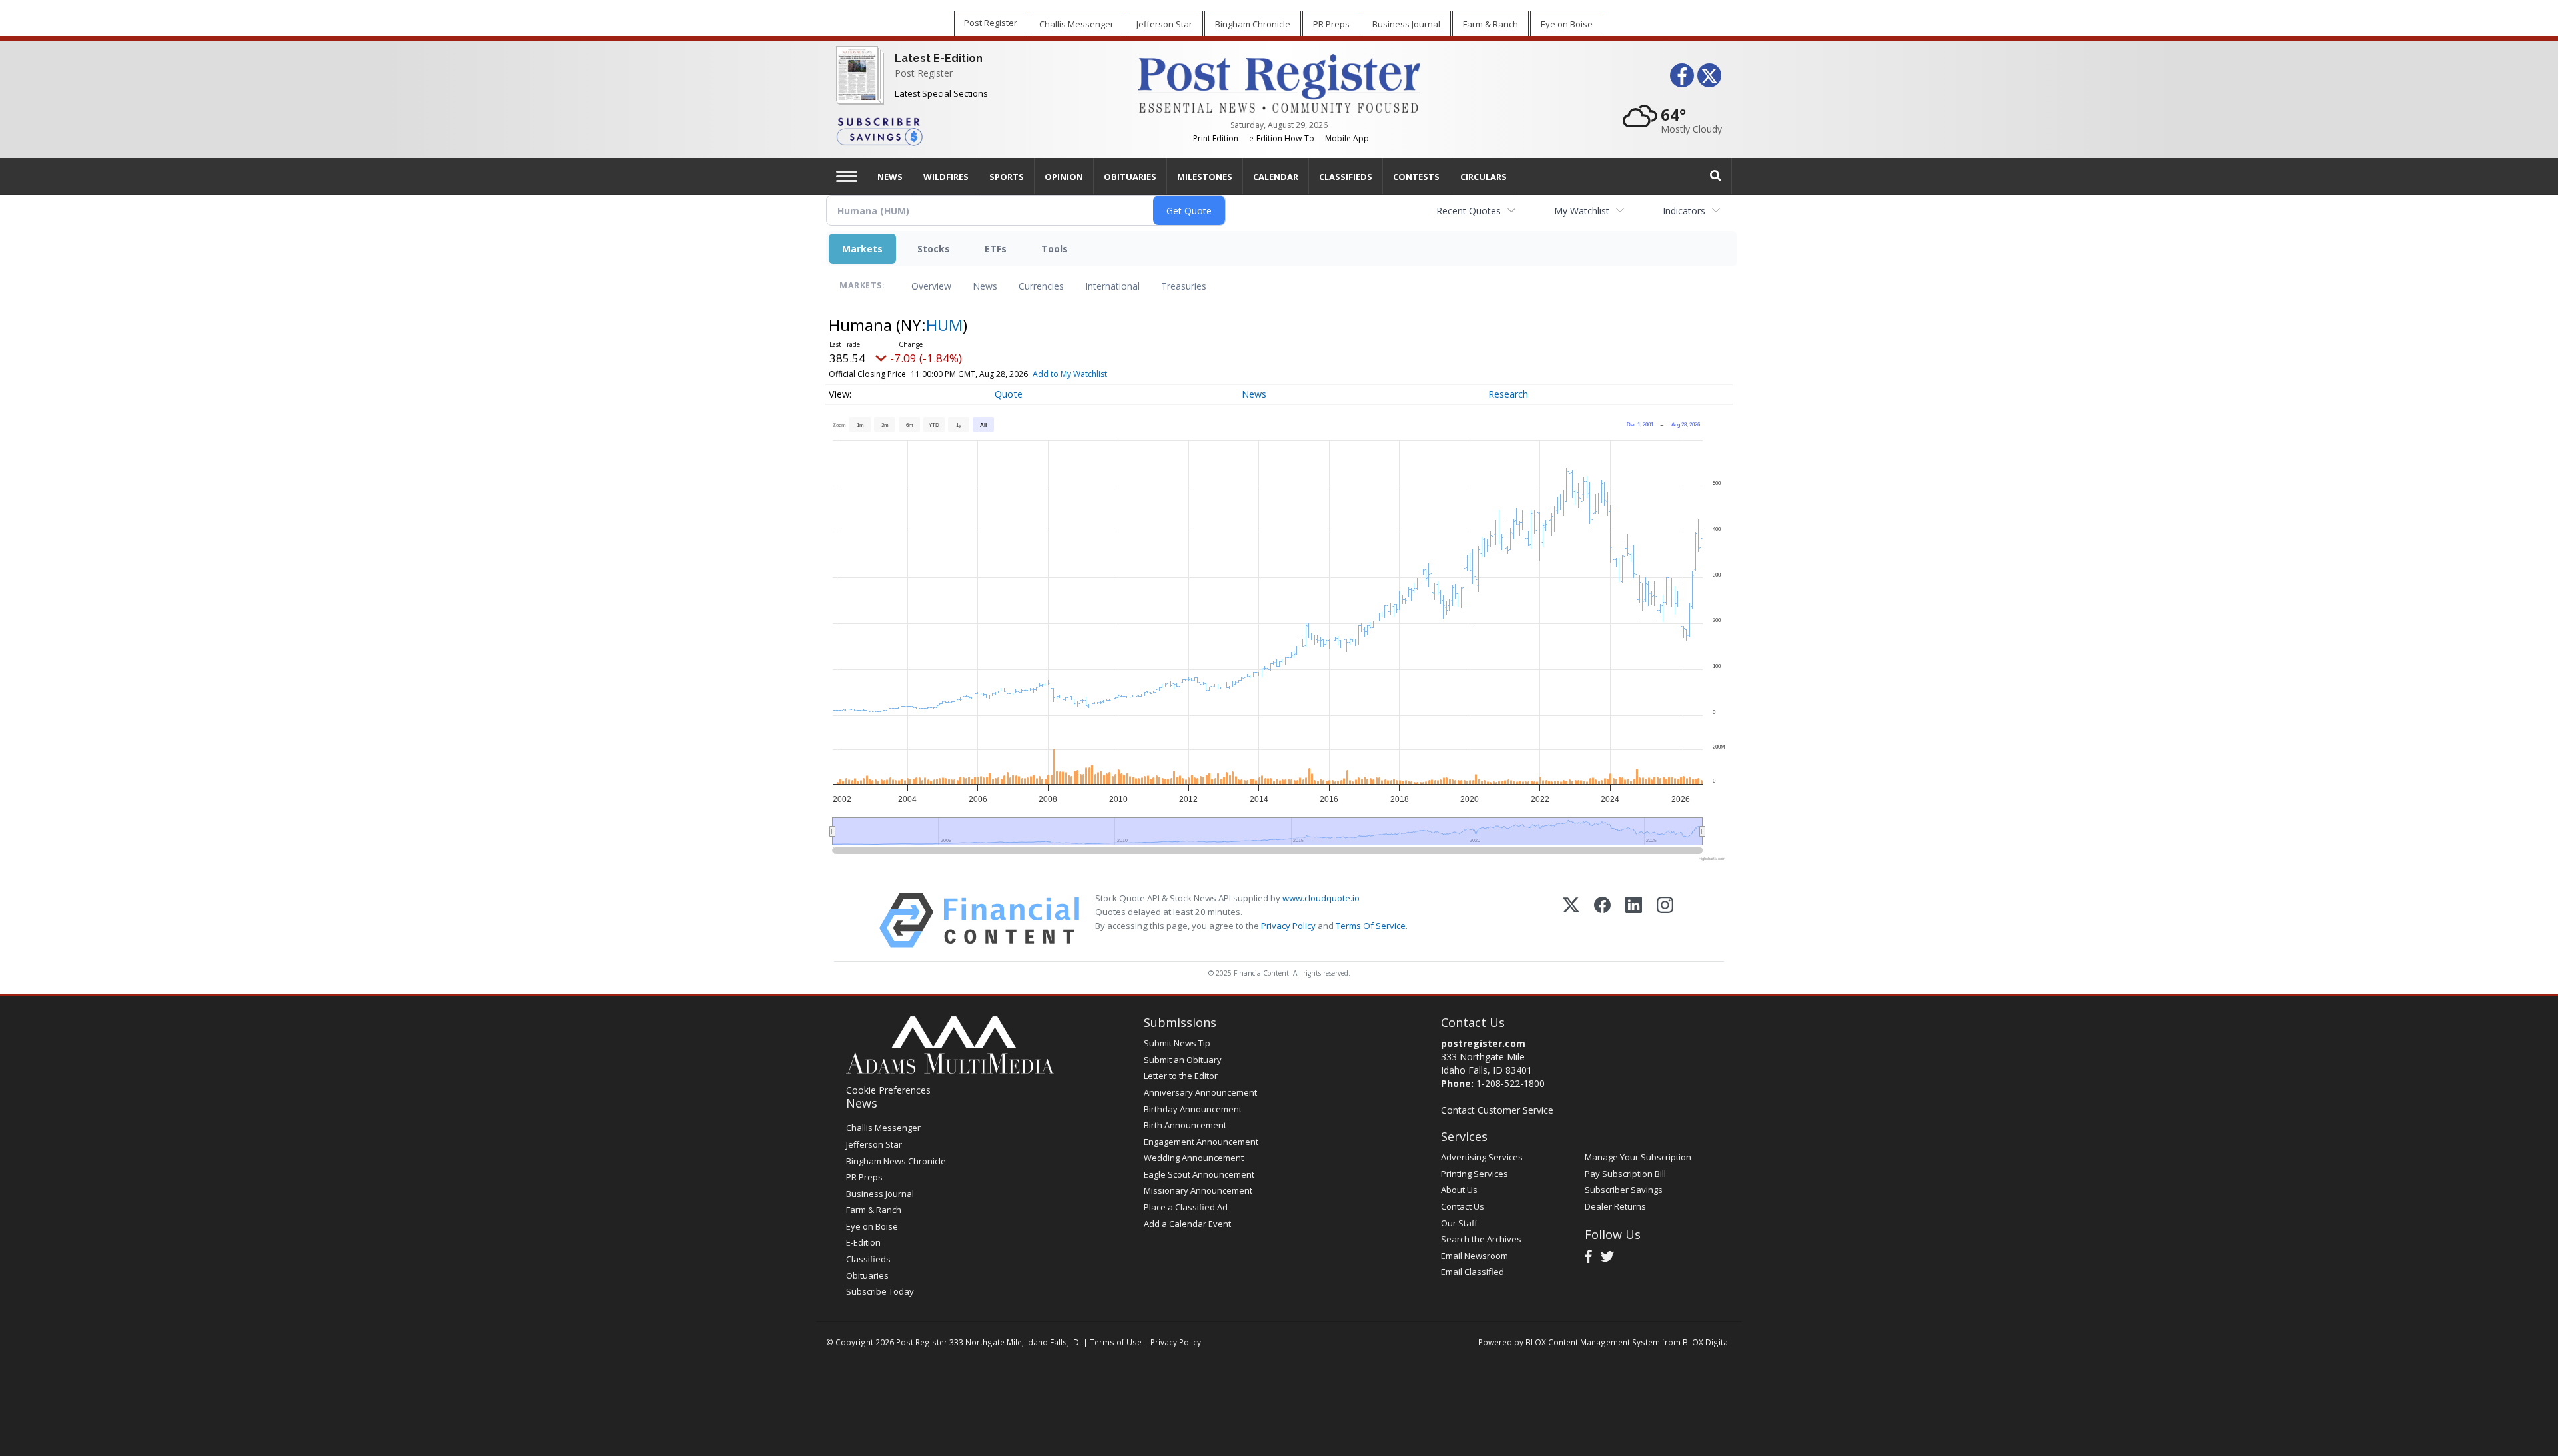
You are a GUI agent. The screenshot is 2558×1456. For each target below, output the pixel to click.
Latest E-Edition (939, 58)
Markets (862, 249)
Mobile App (1347, 138)
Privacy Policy (1288, 926)
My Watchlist (1582, 211)
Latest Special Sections (941, 93)
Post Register (924, 73)
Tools (1055, 249)
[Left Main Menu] (847, 176)
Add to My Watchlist (1070, 374)
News (985, 286)
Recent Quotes (1469, 211)
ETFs (996, 249)
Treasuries (1184, 286)
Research (1508, 394)
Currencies (1041, 286)
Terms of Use (1116, 1342)
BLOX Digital (1706, 1342)
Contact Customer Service (1497, 1110)
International (1112, 286)
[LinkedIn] (1634, 920)
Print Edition (1216, 138)
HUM (944, 325)
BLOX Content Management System (1593, 1342)
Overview (931, 286)
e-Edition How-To (1282, 138)
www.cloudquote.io (1321, 898)
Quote (1009, 394)
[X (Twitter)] (1571, 920)
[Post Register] (857, 84)
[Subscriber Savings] (977, 131)
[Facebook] (1602, 920)
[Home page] (1279, 82)
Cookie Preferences (888, 1090)
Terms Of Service (1371, 926)
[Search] (1716, 176)
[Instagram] (1665, 920)
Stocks (934, 249)
